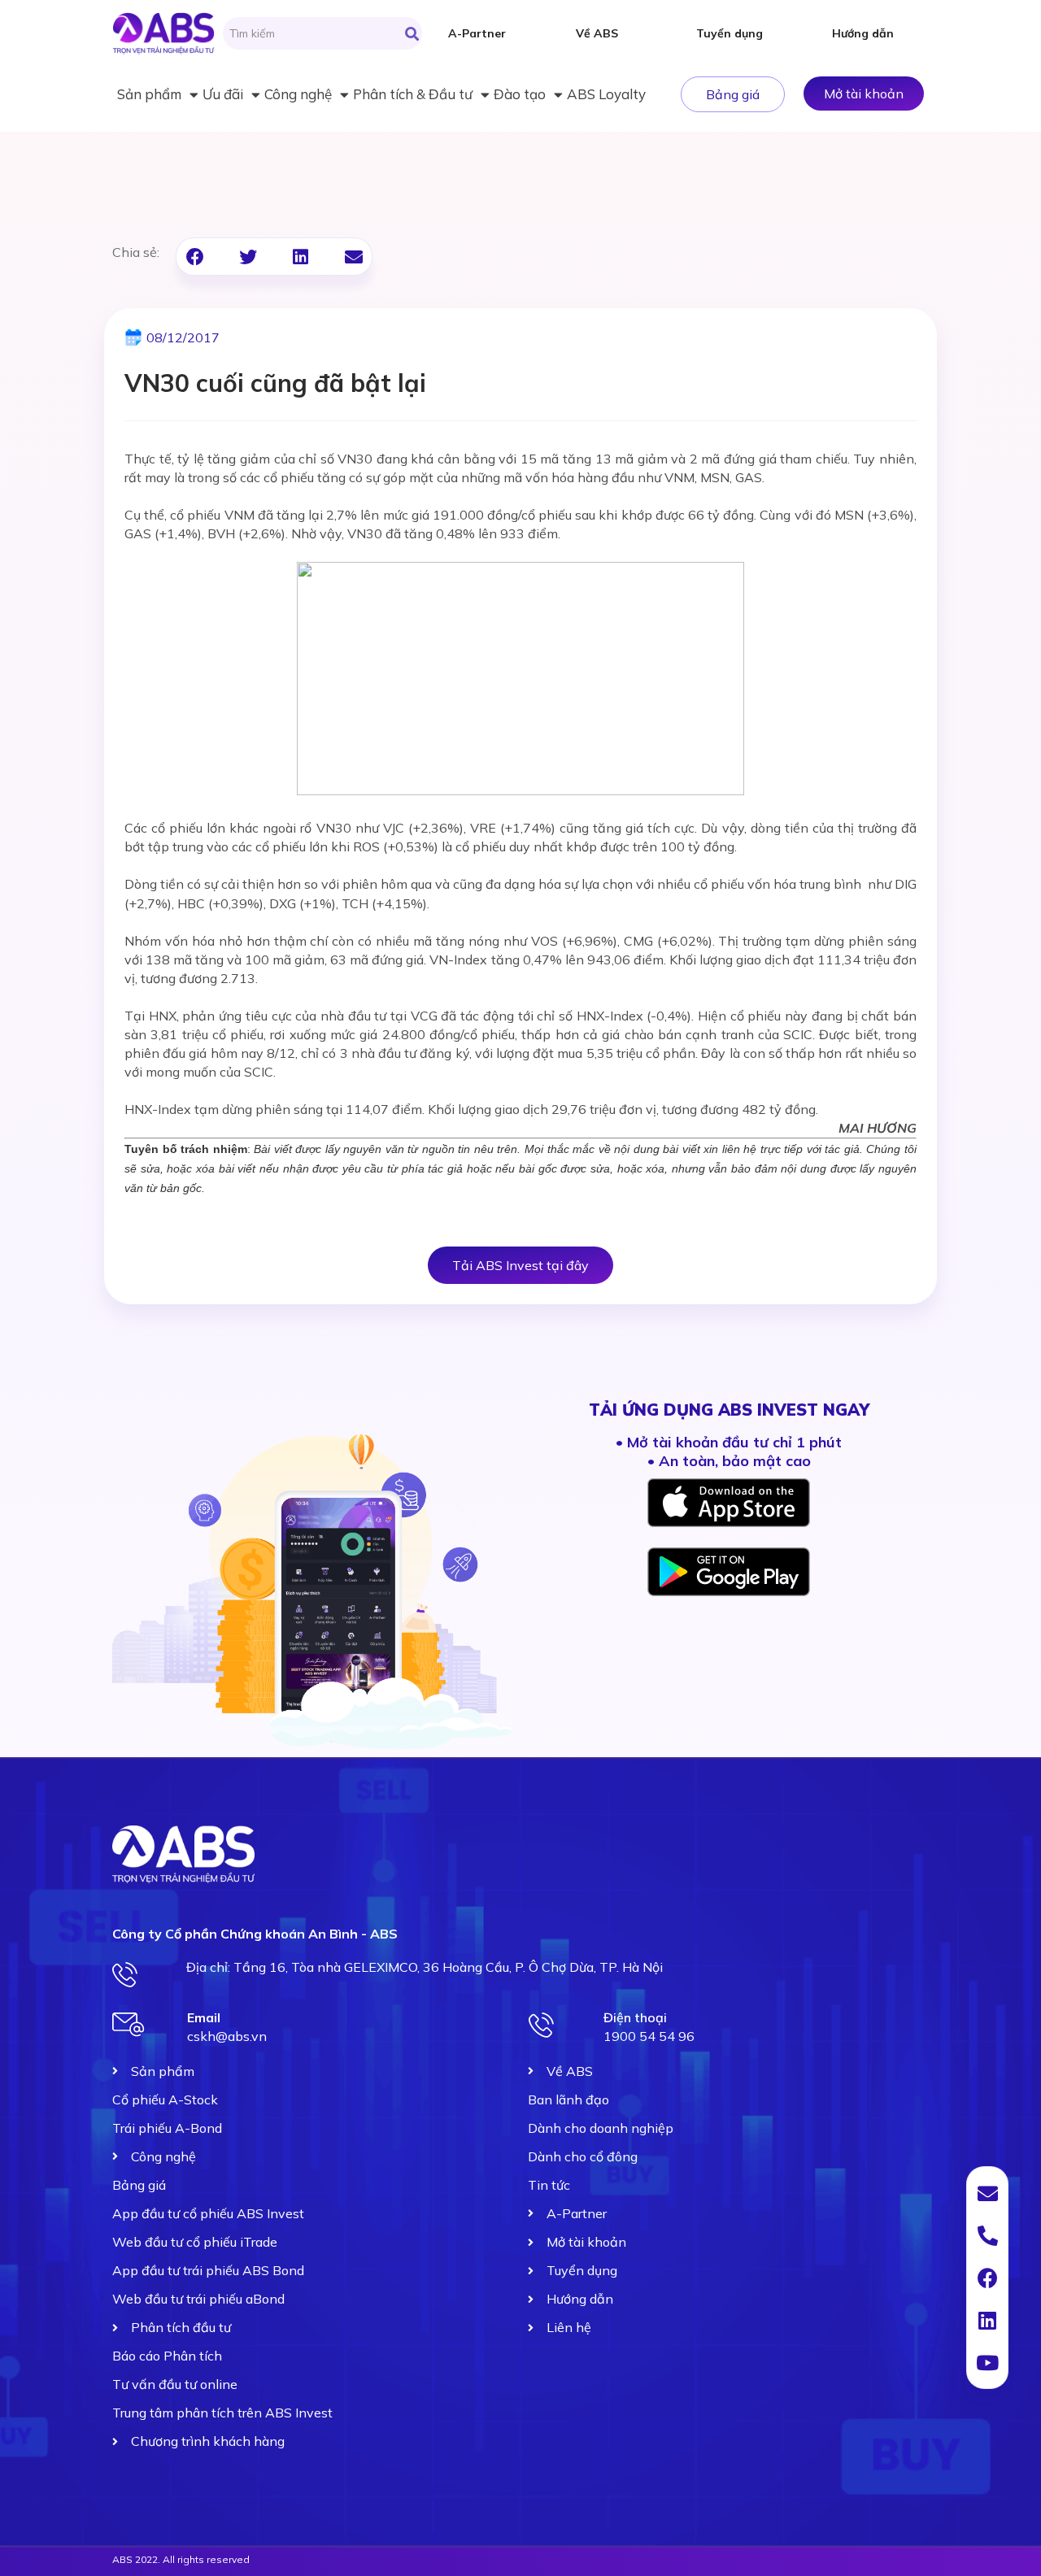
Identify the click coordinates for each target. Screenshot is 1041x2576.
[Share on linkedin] (301, 257)
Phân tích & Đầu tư (413, 94)
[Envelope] (987, 2193)
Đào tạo (520, 94)
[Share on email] (353, 257)
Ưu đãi (223, 94)
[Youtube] (987, 2362)
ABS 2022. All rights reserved (181, 2559)
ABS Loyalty (606, 94)
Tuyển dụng (730, 33)
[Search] (412, 33)
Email (204, 2017)
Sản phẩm (149, 94)
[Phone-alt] (987, 2235)
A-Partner (477, 33)
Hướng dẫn (863, 33)
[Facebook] (987, 2278)
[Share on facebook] (195, 257)
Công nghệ (298, 94)
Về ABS (597, 33)
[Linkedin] (987, 2320)
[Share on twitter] (248, 257)
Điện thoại (635, 2017)
